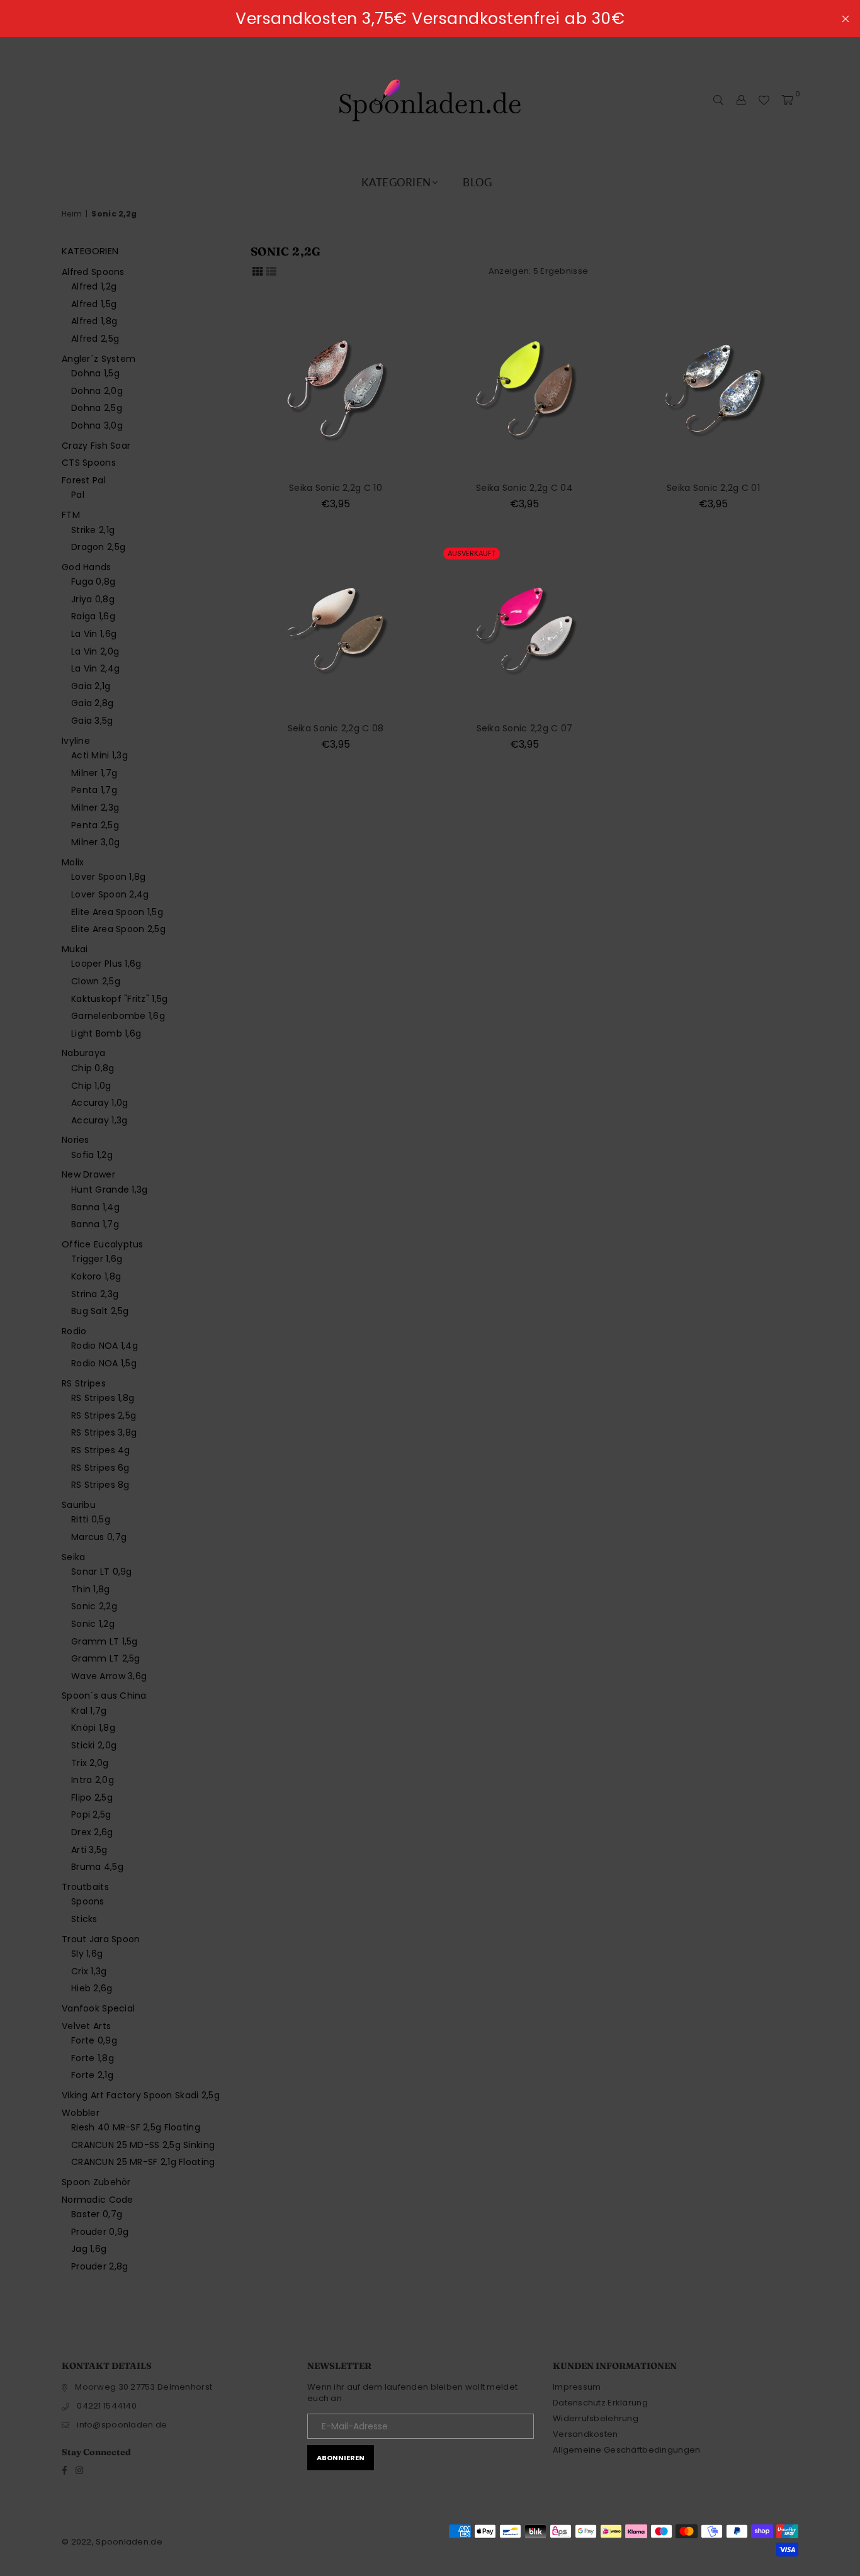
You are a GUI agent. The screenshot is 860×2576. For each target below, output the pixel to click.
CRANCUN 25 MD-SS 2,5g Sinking (143, 2145)
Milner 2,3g (95, 807)
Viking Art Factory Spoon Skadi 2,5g (141, 2095)
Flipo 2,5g (92, 1797)
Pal (78, 495)
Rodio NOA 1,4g (105, 1346)
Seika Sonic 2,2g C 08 (336, 728)
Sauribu (79, 1505)
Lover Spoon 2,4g (110, 894)
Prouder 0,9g (100, 2232)
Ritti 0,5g (91, 1519)
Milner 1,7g (94, 773)
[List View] (271, 271)
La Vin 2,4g (95, 668)
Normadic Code (98, 2200)
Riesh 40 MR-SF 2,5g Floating (136, 2127)
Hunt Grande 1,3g (109, 1190)
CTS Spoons (89, 463)
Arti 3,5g (89, 1850)
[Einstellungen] (741, 100)
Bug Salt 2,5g (100, 1311)
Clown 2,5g (96, 981)
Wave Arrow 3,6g (109, 1676)
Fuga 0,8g (93, 582)
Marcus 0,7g (99, 1537)
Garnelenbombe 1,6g (118, 1016)
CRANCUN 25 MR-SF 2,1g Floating (143, 2162)
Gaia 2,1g (91, 686)
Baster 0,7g (97, 2214)
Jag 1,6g (89, 2249)
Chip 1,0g (91, 1086)
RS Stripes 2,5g (104, 1415)
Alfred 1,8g (94, 321)
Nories (76, 1140)
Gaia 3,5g (92, 721)
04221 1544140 (107, 2406)
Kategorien (396, 182)
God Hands (87, 567)
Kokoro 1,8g (96, 1276)
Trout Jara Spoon (101, 1939)
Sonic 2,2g (94, 1606)
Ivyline (76, 741)
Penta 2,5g (95, 825)
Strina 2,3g (95, 1294)
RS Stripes (84, 1383)
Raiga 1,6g (93, 616)
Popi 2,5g (91, 1814)
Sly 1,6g (87, 1954)
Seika (73, 1557)
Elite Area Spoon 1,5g (117, 912)
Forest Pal (84, 480)
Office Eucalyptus (103, 1244)
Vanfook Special (98, 2008)
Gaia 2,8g (93, 703)
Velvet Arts (86, 2026)
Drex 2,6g (92, 1832)
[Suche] (718, 100)
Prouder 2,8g (99, 2266)
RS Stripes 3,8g (104, 1432)
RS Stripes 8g (100, 1485)
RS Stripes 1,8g (103, 1398)
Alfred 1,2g (94, 286)
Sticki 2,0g (94, 1745)
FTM (71, 515)
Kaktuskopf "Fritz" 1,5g (119, 999)
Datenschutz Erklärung (600, 2403)
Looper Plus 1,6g (106, 964)
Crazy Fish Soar (96, 446)
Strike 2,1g (93, 530)
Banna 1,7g (95, 1224)
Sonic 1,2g (93, 1624)
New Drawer (88, 1174)
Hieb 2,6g (92, 1988)
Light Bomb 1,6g (106, 1033)
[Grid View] (257, 271)
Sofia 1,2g (92, 1155)
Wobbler (81, 2113)
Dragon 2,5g (98, 547)
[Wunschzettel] (764, 100)
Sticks (84, 1919)
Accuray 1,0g (99, 1103)
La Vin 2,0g (95, 651)
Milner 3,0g (95, 842)
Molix (73, 862)
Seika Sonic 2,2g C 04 (524, 488)
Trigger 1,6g (97, 1259)
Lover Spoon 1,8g (108, 877)
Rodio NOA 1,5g (104, 1363)
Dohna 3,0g (97, 425)
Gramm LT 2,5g (106, 1658)
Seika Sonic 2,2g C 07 (525, 728)
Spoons (88, 1901)
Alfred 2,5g (95, 339)
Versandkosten (586, 2434)
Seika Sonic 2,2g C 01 (713, 488)
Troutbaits (85, 1887)
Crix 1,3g (89, 1971)
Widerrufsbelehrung (596, 2418)
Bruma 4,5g (97, 1867)
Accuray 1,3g (99, 1120)
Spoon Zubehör (96, 2182)
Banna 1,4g (95, 1207)
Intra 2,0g (93, 1780)
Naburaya (83, 1053)
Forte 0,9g (94, 2040)
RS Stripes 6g (100, 1468)
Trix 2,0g (90, 1763)
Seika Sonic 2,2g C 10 (336, 488)
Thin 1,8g (91, 1589)
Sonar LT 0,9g (102, 1572)
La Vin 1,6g (94, 634)
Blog (477, 182)
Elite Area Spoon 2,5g (118, 929)
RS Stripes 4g (101, 1450)
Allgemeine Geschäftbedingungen (626, 2450)
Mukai (75, 949)
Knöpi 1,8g (93, 1728)
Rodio (74, 1331)
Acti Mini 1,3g (99, 755)
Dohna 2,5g (97, 408)
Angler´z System (99, 359)
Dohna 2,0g (97, 391)
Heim (72, 214)
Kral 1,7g (89, 1711)
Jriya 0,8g (93, 599)
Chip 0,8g (93, 1068)
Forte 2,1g (92, 2075)
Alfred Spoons (93, 272)
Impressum (577, 2387)
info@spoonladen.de (122, 2425)
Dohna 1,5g (95, 373)
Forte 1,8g (93, 2058)
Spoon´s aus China (104, 1696)
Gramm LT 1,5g (105, 1641)
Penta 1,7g (94, 790)
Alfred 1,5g (94, 304)
